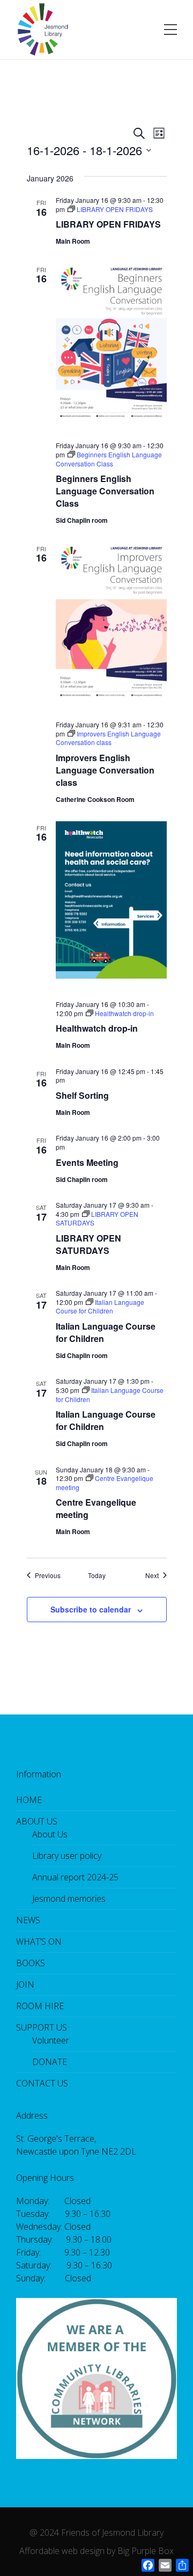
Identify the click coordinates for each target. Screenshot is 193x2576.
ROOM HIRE (40, 2006)
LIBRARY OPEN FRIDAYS (108, 224)
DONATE (50, 2062)
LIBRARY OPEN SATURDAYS (88, 1244)
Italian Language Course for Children (106, 1332)
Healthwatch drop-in (97, 1028)
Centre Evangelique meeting (96, 1508)
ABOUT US (37, 1821)
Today (97, 1575)
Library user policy (67, 1856)
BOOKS (31, 1963)
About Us (50, 1834)
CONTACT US (42, 2083)
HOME (29, 1800)
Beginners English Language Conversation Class (105, 491)
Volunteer (51, 2040)
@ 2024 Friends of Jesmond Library (96, 2533)
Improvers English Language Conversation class (105, 770)
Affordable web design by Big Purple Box (96, 2551)
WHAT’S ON (39, 1942)
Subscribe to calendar (91, 1609)
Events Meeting (87, 1162)
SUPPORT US (42, 2027)
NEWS (28, 1920)
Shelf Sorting (82, 1095)
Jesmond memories (69, 1899)
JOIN (25, 1984)
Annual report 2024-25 (75, 1877)
